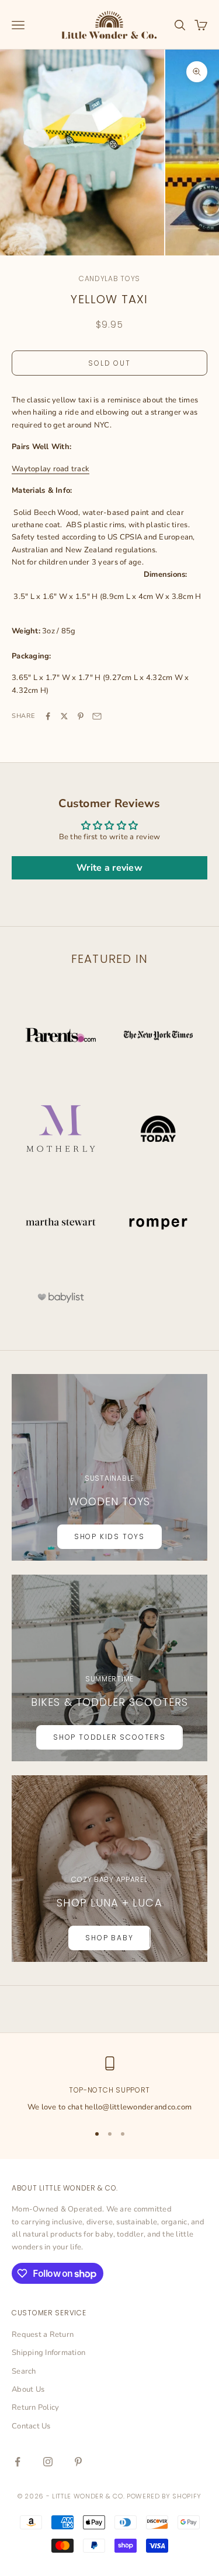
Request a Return (43, 2335)
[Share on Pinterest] (81, 716)
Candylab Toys (109, 278)
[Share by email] (97, 716)
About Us (28, 2389)
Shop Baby (109, 1938)
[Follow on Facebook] (18, 2462)
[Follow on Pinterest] (78, 2462)
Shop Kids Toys (109, 1536)
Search (24, 2371)
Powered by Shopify (164, 2496)
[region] (109, 2085)
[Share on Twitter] (64, 716)
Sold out (109, 363)
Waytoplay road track (51, 469)
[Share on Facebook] (48, 716)
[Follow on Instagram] (48, 2462)
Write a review (109, 868)
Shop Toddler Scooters (109, 1737)
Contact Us (31, 2426)
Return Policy (35, 2407)
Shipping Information (48, 2353)
